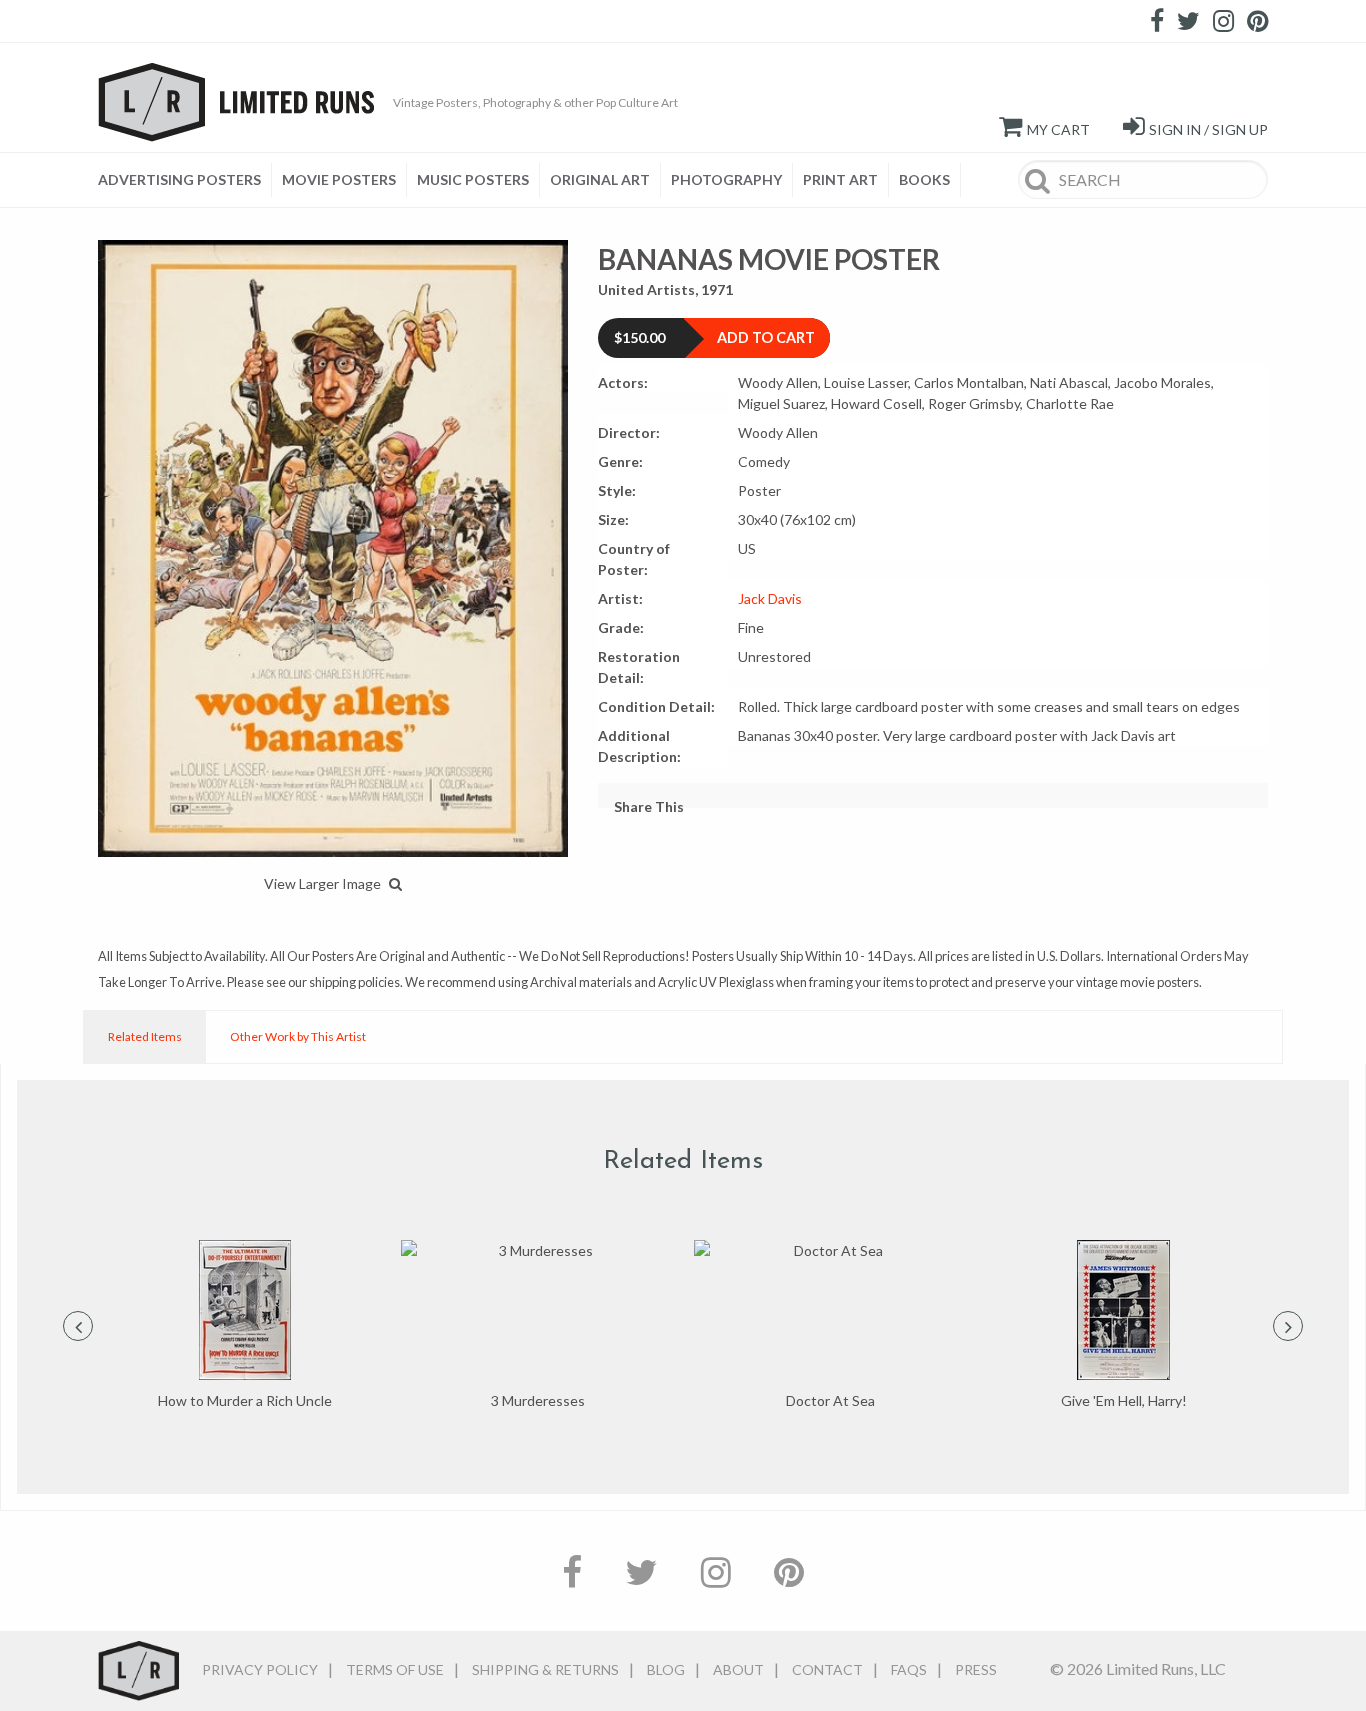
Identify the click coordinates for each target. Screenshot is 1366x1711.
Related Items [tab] (145, 1036)
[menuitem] (185, 180)
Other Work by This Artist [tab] (298, 1036)
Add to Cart (766, 337)
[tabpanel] (244, 1326)
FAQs (909, 1669)
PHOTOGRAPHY (726, 179)
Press (976, 1669)
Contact (827, 1669)
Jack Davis (770, 598)
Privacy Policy (260, 1669)
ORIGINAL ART (600, 179)
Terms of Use (395, 1669)
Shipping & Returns (545, 1669)
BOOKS (924, 179)
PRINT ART (840, 179)
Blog (666, 1669)
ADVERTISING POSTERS (179, 179)
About (738, 1669)
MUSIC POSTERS (473, 179)
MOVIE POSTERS (339, 179)
